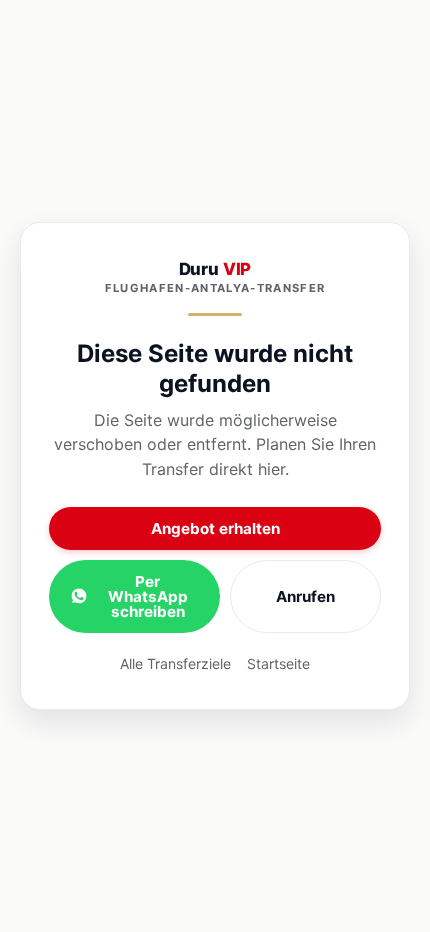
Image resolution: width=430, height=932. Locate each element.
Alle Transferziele (175, 663)
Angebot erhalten (215, 528)
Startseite (278, 663)
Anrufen (305, 596)
